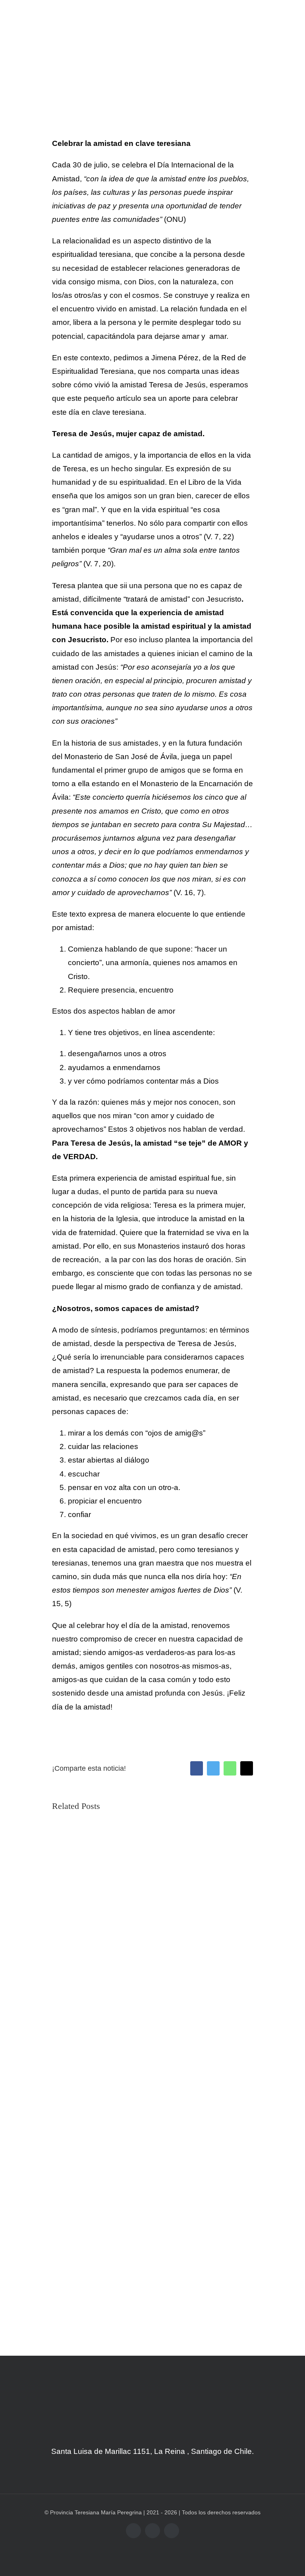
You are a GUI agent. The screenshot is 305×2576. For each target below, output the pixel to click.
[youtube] (152, 2531)
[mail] (172, 2531)
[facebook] (133, 2531)
